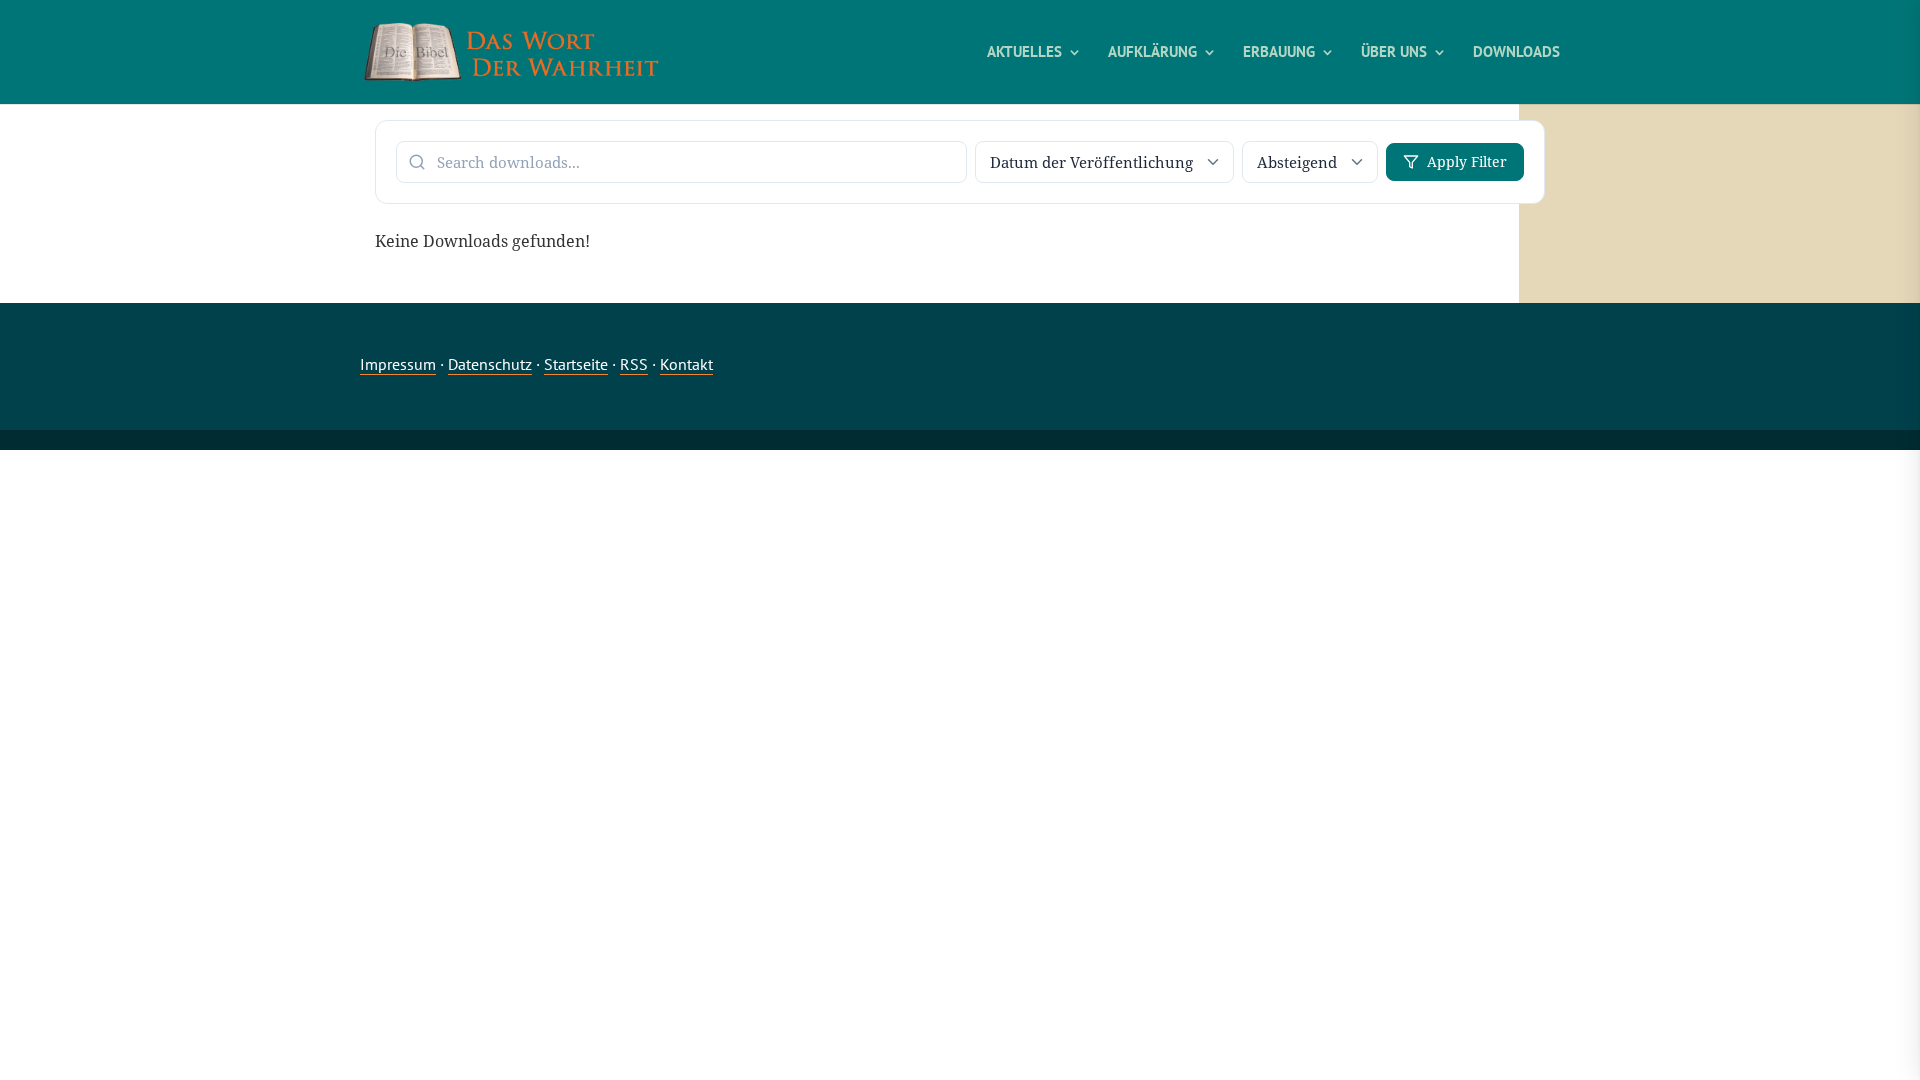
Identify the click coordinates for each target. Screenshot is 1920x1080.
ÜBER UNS (1394, 53)
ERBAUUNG (1279, 53)
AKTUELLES (1024, 53)
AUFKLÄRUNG (1152, 53)
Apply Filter (1467, 161)
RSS (634, 364)
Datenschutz (490, 364)
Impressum (398, 364)
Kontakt (686, 364)
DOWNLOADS (1516, 53)
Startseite (576, 364)
